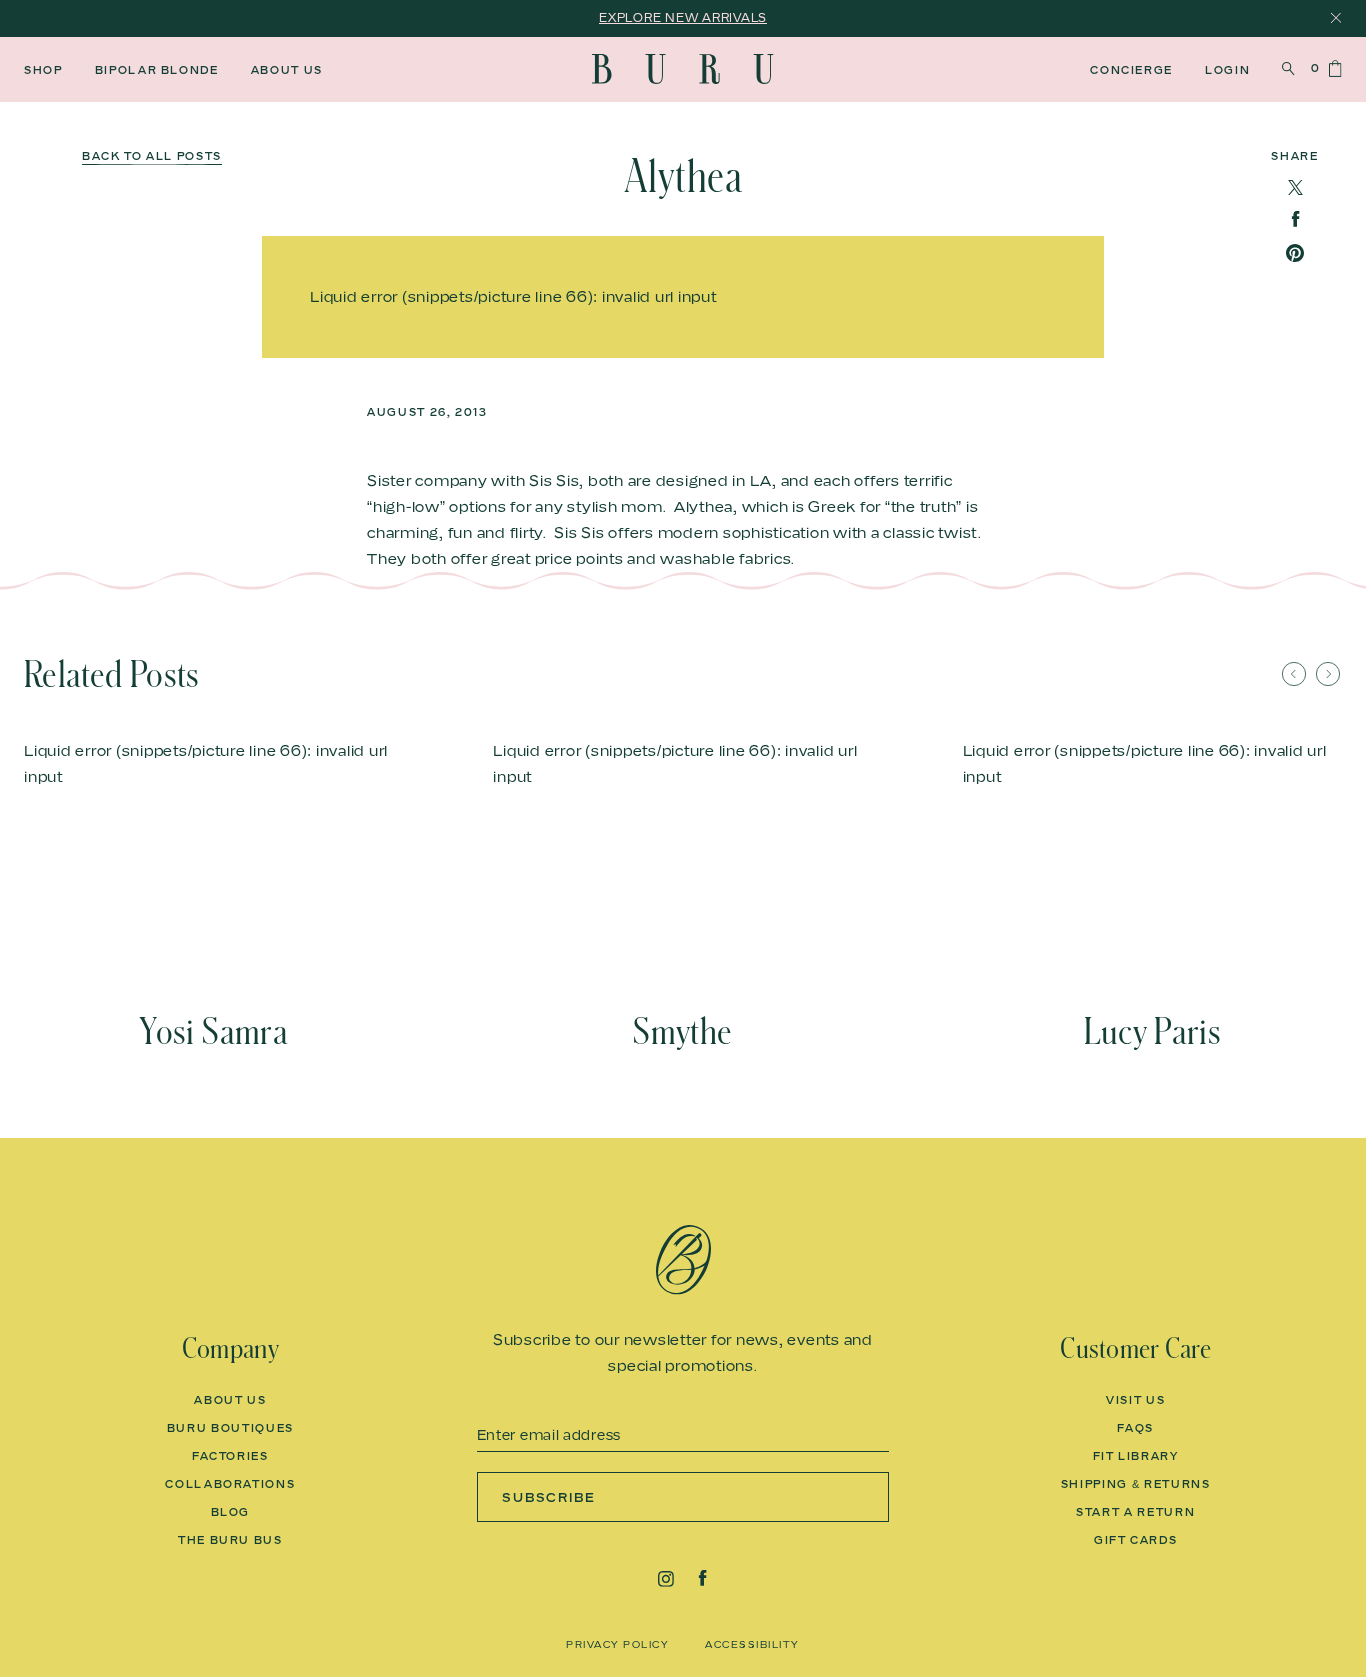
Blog (231, 1512)
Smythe (682, 1032)
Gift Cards (1136, 1540)
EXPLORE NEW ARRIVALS (683, 17)
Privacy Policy (617, 1644)
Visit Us (1135, 1400)
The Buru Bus (230, 1540)
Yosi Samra (213, 1032)
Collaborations (230, 1484)
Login (1227, 70)
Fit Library (1136, 1456)
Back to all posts (152, 156)
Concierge (1131, 70)
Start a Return (1135, 1512)
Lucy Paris (1153, 1032)
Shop (43, 70)
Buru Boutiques (230, 1428)
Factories (230, 1456)
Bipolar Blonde (157, 70)
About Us (287, 70)
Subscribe (549, 1497)
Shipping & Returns (1136, 1484)
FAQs (1135, 1428)
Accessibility (752, 1644)
